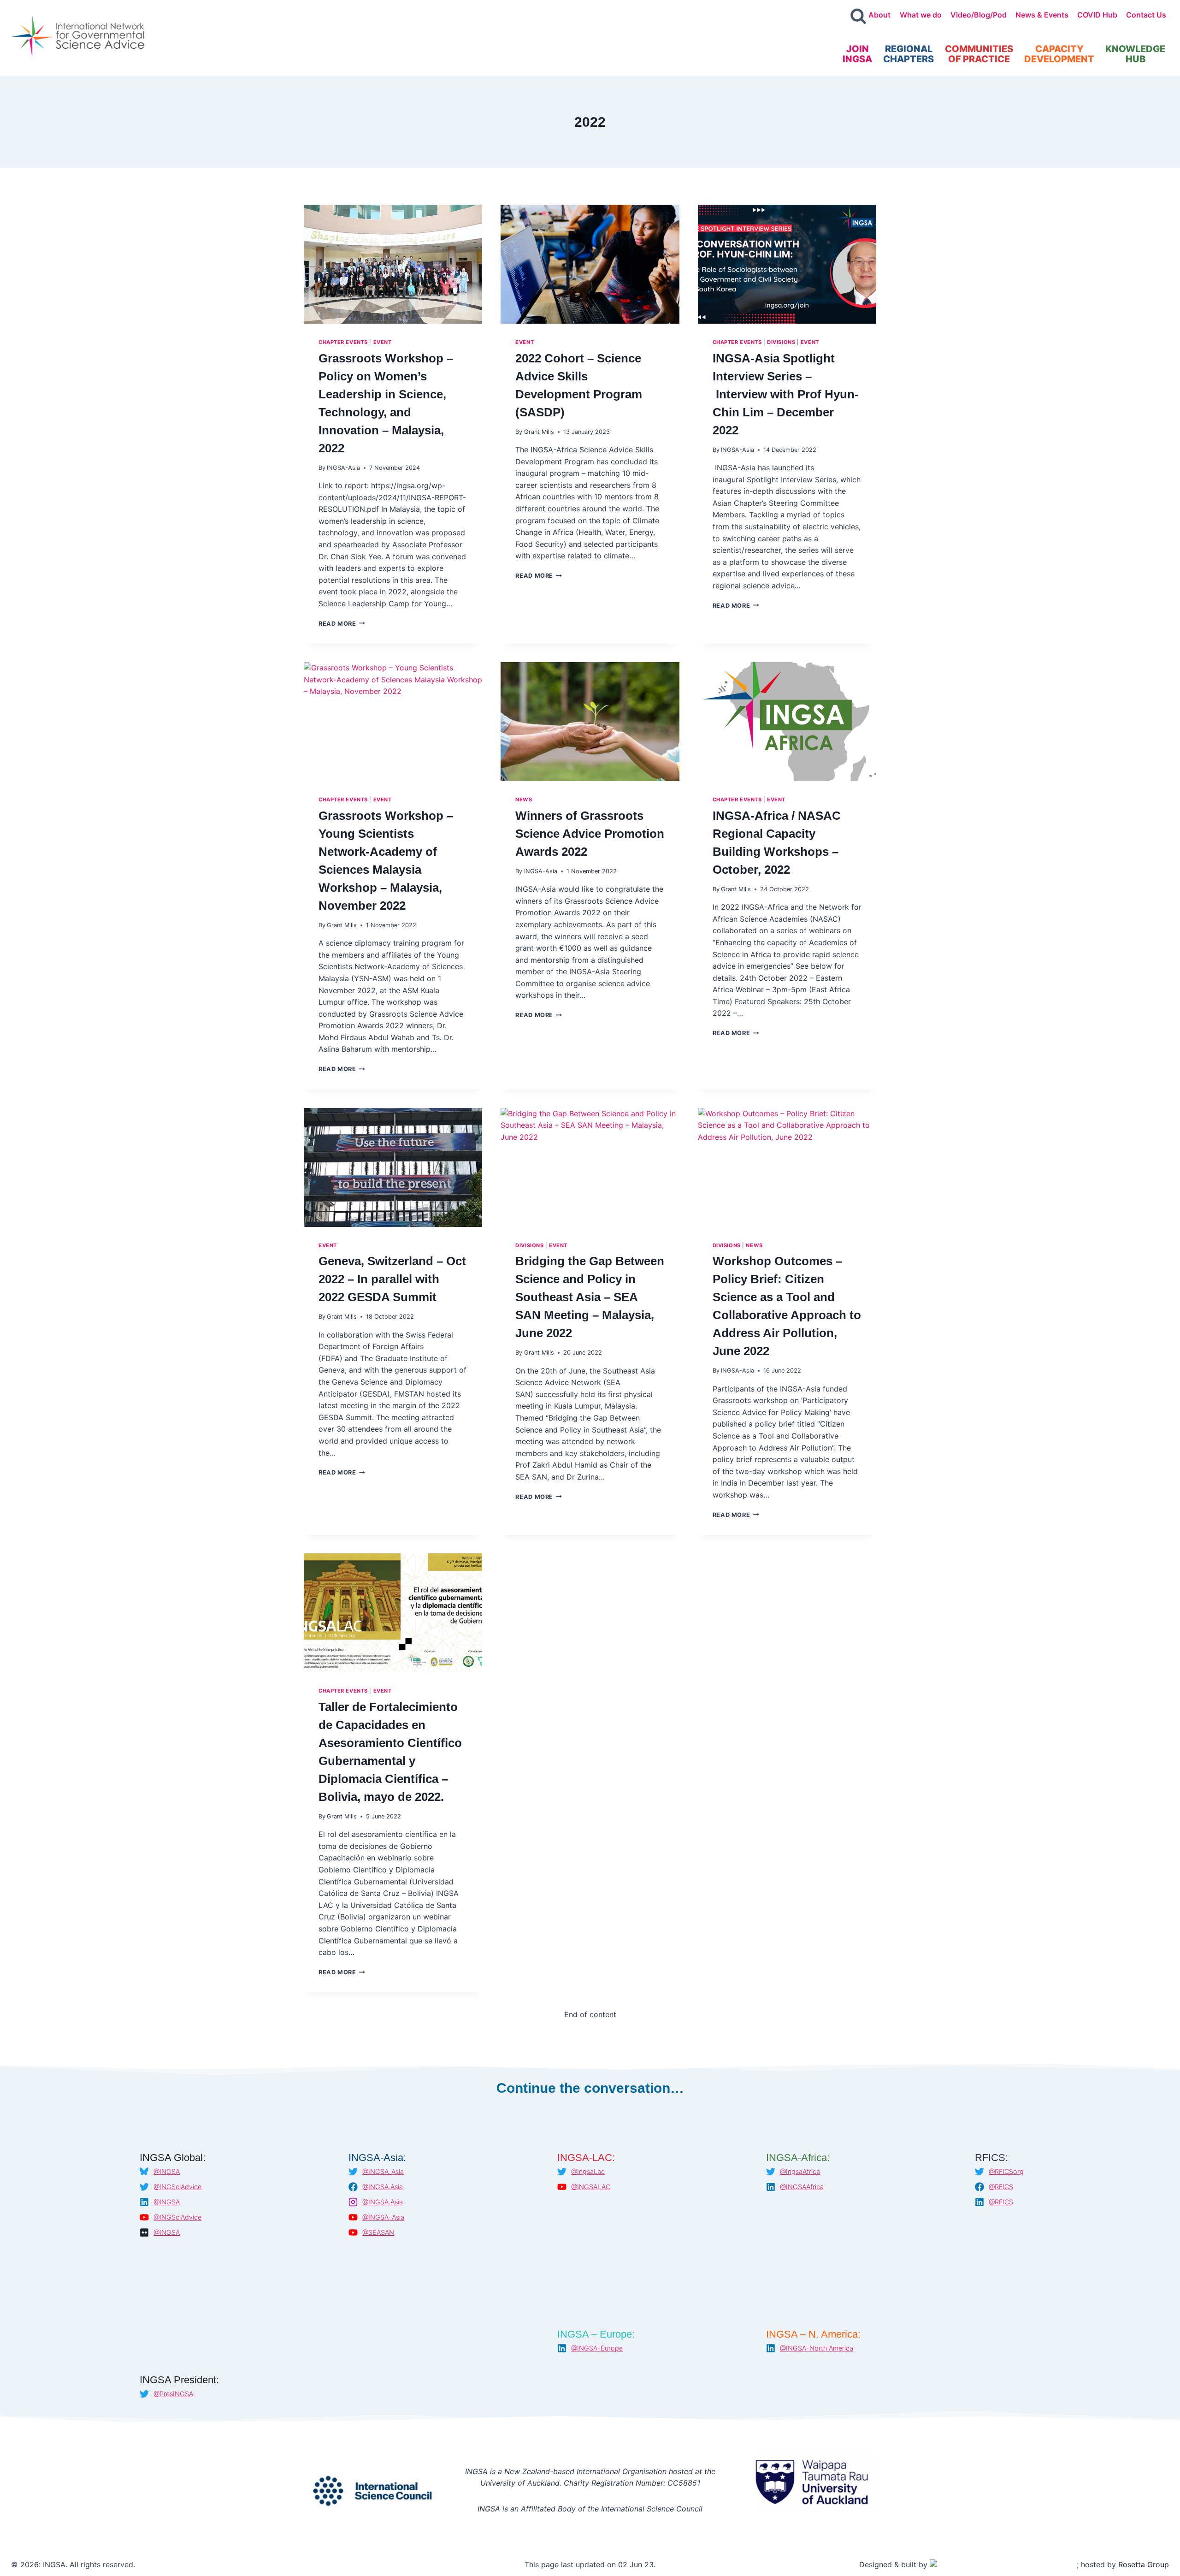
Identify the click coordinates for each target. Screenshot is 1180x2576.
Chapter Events (343, 342)
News (524, 799)
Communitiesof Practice (979, 54)
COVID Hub (1097, 15)
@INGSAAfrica (802, 2187)
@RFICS (1001, 2187)
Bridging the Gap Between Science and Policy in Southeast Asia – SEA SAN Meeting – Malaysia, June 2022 (590, 1297)
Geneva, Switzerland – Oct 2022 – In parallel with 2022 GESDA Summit (392, 1279)
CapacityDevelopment (1059, 54)
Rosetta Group (1144, 2564)
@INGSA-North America (817, 2348)
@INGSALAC (591, 2187)
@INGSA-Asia (383, 2217)
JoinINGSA (857, 54)
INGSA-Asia (343, 468)
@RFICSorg (1006, 2171)
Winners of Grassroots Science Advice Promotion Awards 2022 (590, 834)
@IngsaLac (588, 2171)
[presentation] (393, 264)
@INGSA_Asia (383, 2171)
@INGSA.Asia (383, 2187)
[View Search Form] (858, 17)
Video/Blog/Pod (979, 15)
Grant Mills (539, 432)
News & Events (1042, 15)
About (879, 15)
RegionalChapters (909, 54)
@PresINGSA (173, 2394)
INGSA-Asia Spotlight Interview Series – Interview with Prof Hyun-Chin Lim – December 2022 (786, 394)
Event (383, 342)
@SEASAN (378, 2232)
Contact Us (1146, 15)
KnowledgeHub (1135, 54)
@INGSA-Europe (597, 2348)
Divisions (781, 342)
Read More (342, 624)
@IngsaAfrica (800, 2171)
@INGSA (167, 2171)
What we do (921, 15)
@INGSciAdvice (177, 2187)
